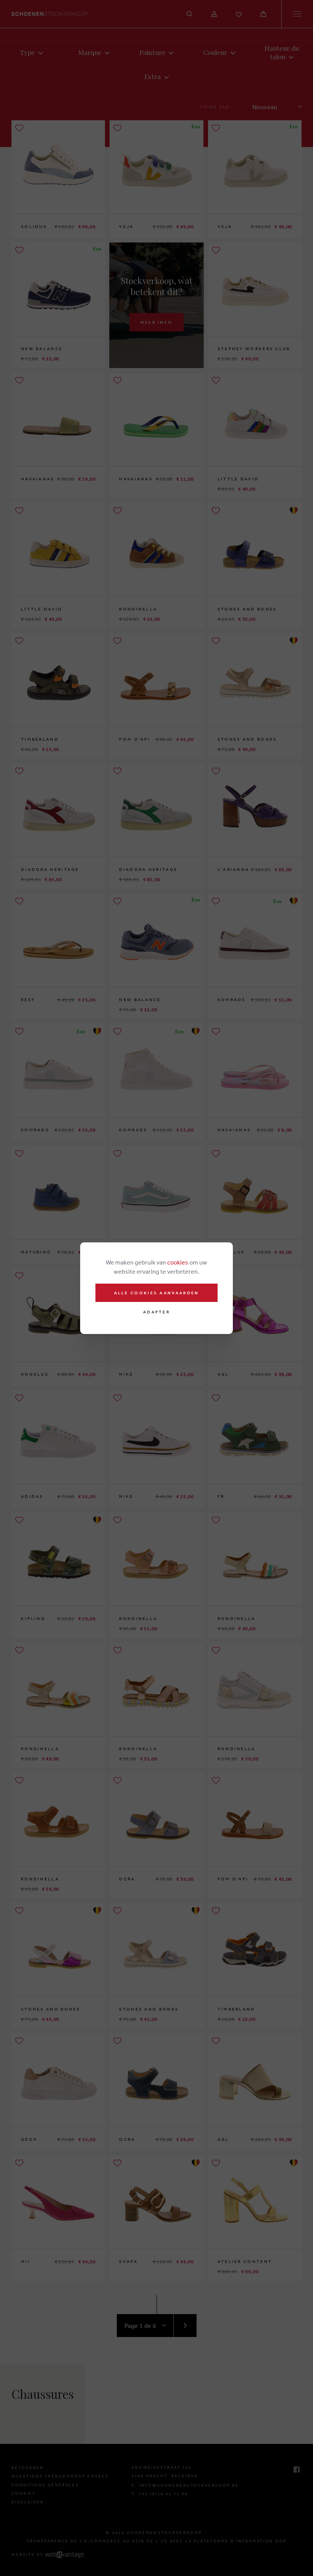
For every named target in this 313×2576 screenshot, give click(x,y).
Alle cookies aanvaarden (157, 1293)
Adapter (156, 1312)
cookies (178, 1262)
